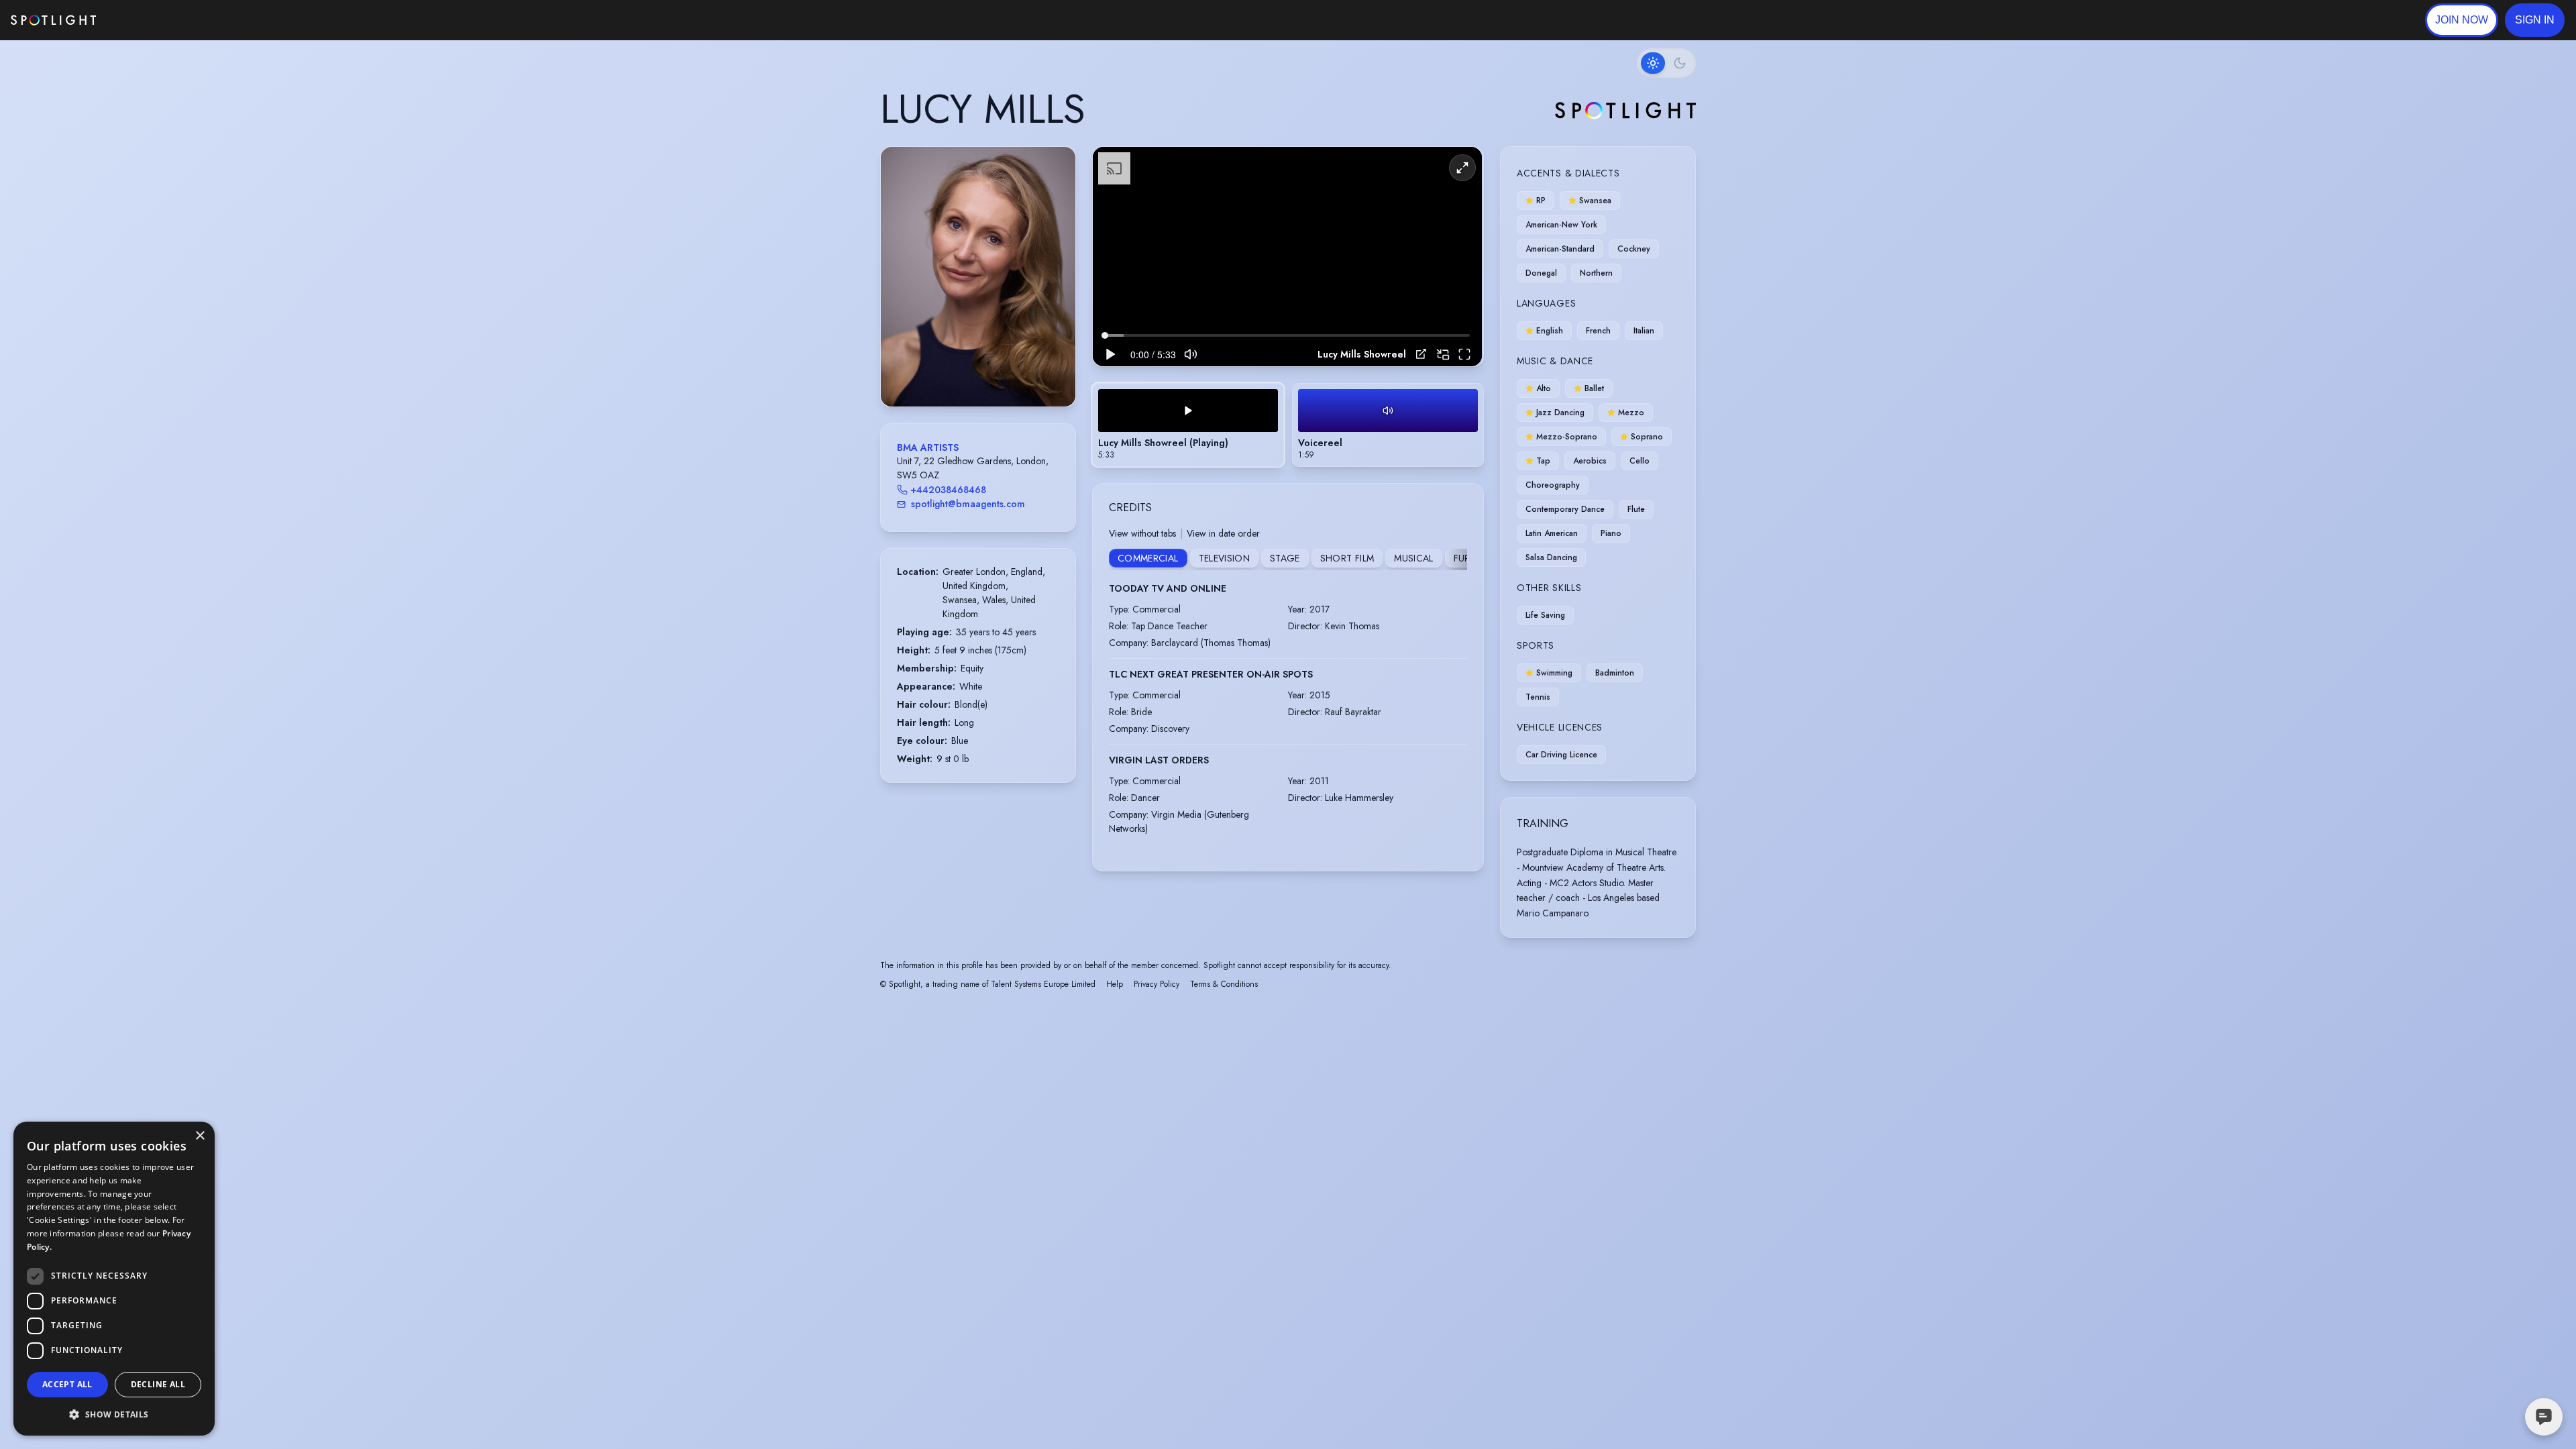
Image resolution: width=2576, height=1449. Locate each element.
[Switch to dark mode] (1666, 63)
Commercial (1148, 558)
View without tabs (1142, 533)
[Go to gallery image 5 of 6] (991, 372)
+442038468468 (948, 490)
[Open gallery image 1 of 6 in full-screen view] (978, 277)
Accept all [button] (67, 1384)
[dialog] (114, 1279)
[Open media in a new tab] (1421, 354)
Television (1225, 558)
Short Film (1347, 558)
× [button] (200, 1136)
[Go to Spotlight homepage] (53, 20)
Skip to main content (148, 20)
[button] (2535, 20)
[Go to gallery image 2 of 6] (971, 372)
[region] (1287, 257)
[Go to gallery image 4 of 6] (985, 372)
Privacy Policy (1157, 984)
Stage (1285, 558)
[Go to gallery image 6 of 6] (998, 372)
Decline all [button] (158, 1384)
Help (1115, 984)
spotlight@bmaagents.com (968, 504)
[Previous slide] (902, 290)
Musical (1413, 558)
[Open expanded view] (1055, 168)
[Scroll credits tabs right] (1456, 559)
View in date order (1223, 533)
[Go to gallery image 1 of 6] (961, 372)
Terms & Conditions (1224, 984)
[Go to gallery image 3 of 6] (978, 372)
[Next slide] (1054, 290)
